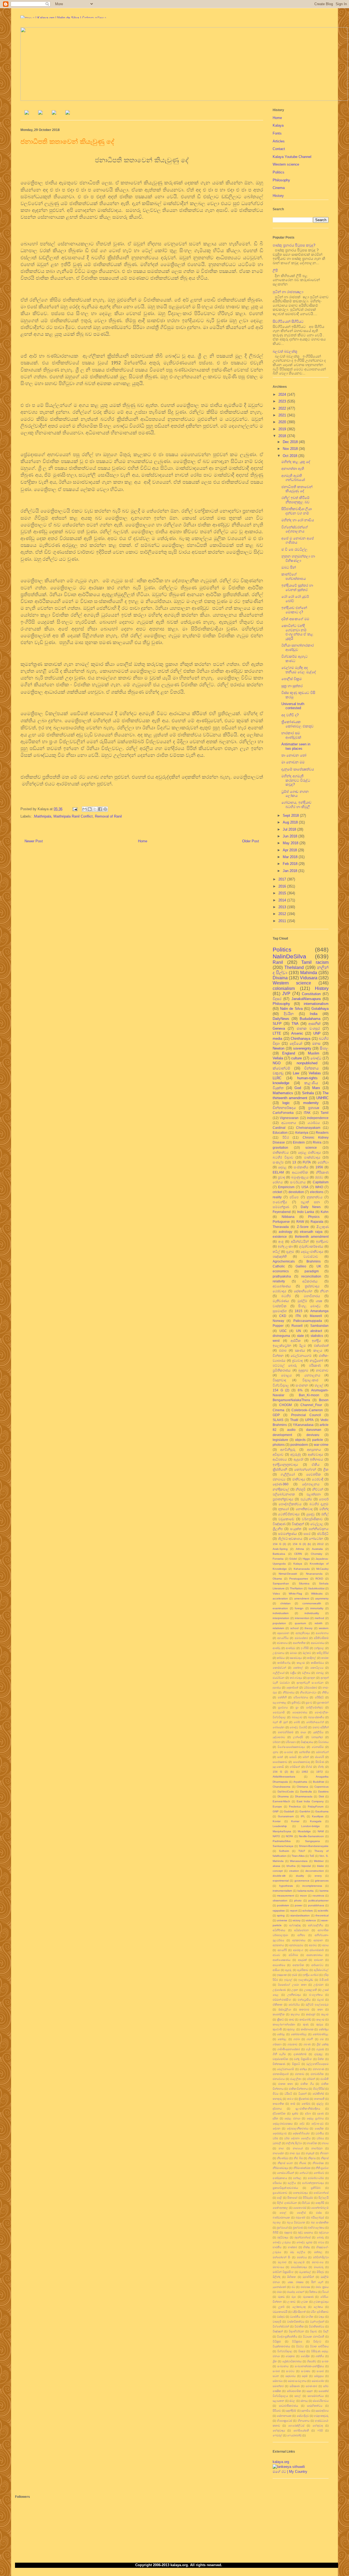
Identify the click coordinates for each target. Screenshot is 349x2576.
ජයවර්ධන (279, 1678)
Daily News (311, 1207)
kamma (324, 1891)
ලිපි (275, 271)
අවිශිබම (293, 1955)
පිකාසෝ (292, 2198)
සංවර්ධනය (298, 1182)
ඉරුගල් (288, 1980)
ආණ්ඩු (276, 1648)
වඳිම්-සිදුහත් (299, 2312)
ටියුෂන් (302, 2094)
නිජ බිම (298, 2158)
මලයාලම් (299, 2262)
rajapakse (279, 1911)
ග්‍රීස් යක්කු (323, 2044)
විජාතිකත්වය (317, 2326)
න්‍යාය (325, 2143)
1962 (305, 1772)
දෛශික (319, 2128)
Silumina (304, 1583)
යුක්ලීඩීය (318, 1732)
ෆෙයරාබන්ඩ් (294, 2435)
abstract (316, 1331)
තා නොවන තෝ (294, 755)
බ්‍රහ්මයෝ (282, 2228)
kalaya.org (281, 2462)
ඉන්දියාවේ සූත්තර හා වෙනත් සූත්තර (297, 588)
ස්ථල (292, 2401)
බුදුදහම (303, 1370)
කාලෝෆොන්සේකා (284, 2024)
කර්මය (281, 1658)
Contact (279, 149)
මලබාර (282, 2262)
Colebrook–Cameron (307, 1410)
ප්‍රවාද (281, 1177)
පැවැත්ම (306, 1499)
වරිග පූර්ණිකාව (320, 2312)
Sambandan (319, 1326)
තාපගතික (278, 2104)
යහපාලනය (312, 1375)
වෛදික (305, 2356)
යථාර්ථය (314, 1123)
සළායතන (278, 2401)
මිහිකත (291, 2277)
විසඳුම (302, 2351)
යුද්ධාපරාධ (279, 1737)
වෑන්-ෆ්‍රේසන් (317, 2322)
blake (321, 1866)
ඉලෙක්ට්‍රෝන (282, 1345)
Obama (277, 1579)
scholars (308, 1911)
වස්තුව (281, 2317)
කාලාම (320, 2019)
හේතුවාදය (279, 2430)
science (311, 1147)
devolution (296, 1192)
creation (294, 1871)
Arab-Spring (280, 1549)
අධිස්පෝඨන (301, 1930)
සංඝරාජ (289, 1752)
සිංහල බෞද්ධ (309, 1306)
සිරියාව (277, 2411)
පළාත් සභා (310, 1202)
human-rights (307, 1078)
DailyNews (281, 1019)
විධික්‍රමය (297, 2341)
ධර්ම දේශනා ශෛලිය (297, 2138)
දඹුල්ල (320, 2104)
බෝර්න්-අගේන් (315, 1722)
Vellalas (315, 1073)
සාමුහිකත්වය (315, 2406)
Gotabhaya (320, 1009)
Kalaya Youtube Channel (292, 157)
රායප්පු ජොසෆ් (296, 2292)
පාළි (279, 2198)
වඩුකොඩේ (286, 1519)
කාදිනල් (312, 1658)
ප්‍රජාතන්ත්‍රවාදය (283, 1499)
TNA (295, 1024)
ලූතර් (281, 2307)
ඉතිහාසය (317, 1459)
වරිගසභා (291, 1742)
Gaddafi (289, 1811)
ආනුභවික (298, 1965)
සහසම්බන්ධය (316, 2396)
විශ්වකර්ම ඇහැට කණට (294, 659)
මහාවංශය (318, 2262)
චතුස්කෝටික (280, 2059)
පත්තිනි (282, 1697)
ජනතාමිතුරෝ (281, 2074)
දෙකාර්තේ (292, 1688)
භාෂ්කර (292, 2247)
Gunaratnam (286, 1816)
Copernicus (321, 1787)
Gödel (293, 1559)
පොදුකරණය (300, 1712)
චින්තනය (311, 1068)
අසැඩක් (302, 1960)
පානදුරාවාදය (300, 2193)
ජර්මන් (311, 2079)
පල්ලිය (292, 2183)
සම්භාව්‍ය (278, 2381)
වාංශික (309, 2317)
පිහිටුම (306, 2203)
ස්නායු (304, 2401)
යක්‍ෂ (319, 1301)
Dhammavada (304, 1796)
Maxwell (316, 1316)
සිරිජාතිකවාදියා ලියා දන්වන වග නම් (297, 511)
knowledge (281, 1083)
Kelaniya (302, 1132)
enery (318, 1876)
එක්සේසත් (321, 1345)
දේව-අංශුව (318, 2124)
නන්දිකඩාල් (281, 1489)
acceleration (280, 1598)
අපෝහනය (322, 1633)
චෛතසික (314, 1474)
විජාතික (299, 2326)
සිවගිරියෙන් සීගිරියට (288, 321)
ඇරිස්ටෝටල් (321, 1970)
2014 (283, 900)
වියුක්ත (278, 1088)
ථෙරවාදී (318, 1479)
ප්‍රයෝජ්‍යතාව (280, 2193)
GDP (276, 1415)
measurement (286, 1896)
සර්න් (306, 1757)
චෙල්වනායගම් (301, 1356)
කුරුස (320, 2024)
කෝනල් (298, 1668)
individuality (312, 1613)
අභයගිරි (282, 1950)
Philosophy (281, 180)
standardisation (300, 1915)
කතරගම (304, 2009)
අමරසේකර (301, 1638)
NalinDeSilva (289, 956)
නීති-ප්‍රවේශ (322, 2168)
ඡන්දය (303, 2069)
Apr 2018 (290, 850)
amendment (302, 1598)
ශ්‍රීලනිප (278, 1529)
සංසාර (320, 2371)
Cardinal (279, 1128)
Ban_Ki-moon (309, 1395)
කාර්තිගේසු (284, 1663)
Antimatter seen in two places (296, 746)
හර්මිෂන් (295, 1767)
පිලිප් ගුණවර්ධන (287, 2203)
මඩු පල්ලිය (298, 2252)
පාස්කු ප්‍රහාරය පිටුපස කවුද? (294, 245)
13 (294, 1162)
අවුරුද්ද (296, 1454)
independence (318, 1118)
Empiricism (286, 1187)
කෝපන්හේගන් (305, 1469)
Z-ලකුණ (323, 1227)
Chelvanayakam (308, 1128)
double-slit (279, 1876)
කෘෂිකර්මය (317, 1663)
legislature (280, 1440)
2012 (283, 914)
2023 (283, 401)
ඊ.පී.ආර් (324, 1980)
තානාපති (319, 2099)
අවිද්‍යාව (278, 1454)
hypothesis (286, 1886)
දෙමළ (282, 1167)
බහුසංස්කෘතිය (316, 1717)
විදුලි (326, 2331)
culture (297, 1058)
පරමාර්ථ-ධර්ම (316, 2178)
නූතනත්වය (315, 1197)
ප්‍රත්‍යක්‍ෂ (314, 1108)
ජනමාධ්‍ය (279, 1479)
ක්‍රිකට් (280, 2019)
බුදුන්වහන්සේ (303, 2237)
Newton (279, 1048)
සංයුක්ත (296, 1529)
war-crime (321, 1445)
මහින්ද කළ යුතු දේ (296, 462)
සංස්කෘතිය (301, 1167)
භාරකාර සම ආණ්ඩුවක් (291, 735)
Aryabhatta (300, 1782)
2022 (283, 408)
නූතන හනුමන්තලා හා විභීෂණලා (298, 558)
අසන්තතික (299, 1643)
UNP (317, 1033)
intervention (302, 1618)
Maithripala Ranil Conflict (73, 816)
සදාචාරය (291, 2376)
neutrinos (318, 1896)
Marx (316, 1088)
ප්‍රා (297, 1707)
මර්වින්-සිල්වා (321, 2257)
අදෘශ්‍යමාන (283, 1633)
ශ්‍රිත (275, 2361)
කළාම (325, 2014)
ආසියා (276, 1970)
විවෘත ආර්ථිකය (319, 2346)
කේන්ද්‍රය (324, 2029)
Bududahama (310, 1019)
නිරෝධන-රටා (308, 1692)
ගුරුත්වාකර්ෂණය (311, 1246)
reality (277, 1197)
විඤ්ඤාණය (307, 1742)
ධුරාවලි (277, 2143)
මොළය (286, 1375)
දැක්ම (295, 2113)
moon (303, 1896)
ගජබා (297, 2039)
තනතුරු (277, 2099)
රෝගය (278, 1182)
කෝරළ (282, 2039)
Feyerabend (282, 1212)
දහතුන (311, 1678)
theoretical (322, 1915)
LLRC (277, 1078)
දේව (302, 2124)
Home (143, 841)
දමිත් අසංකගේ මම (295, 619)
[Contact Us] (68, 113)
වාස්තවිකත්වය (296, 2322)
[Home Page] (27, 113)
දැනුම (290, 1252)
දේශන (276, 2128)
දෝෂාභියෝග (303, 1291)
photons (279, 1445)
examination (280, 1608)
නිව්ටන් (318, 1489)
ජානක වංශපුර (308, 1028)
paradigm (312, 1271)
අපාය (325, 1945)
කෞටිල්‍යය (317, 1668)
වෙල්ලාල (317, 1524)
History (278, 196)
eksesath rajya (311, 1232)
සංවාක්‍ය (306, 2371)
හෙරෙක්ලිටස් (296, 2426)
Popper (278, 1326)
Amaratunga (319, 1311)
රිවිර (286, 1137)
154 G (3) (279, 1544)
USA (305, 1187)
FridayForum (316, 1807)
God (298, 1088)
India (314, 1014)
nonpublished (307, 1063)
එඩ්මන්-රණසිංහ (282, 2000)
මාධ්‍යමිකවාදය (299, 2267)
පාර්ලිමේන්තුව (315, 1707)
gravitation (280, 1147)
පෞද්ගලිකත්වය (290, 1504)
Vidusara (309, 978)
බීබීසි (276, 2232)
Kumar (295, 1821)
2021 (283, 415)
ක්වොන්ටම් (281, 1068)
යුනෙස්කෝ (279, 2287)
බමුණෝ (300, 2217)
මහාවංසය (278, 2267)
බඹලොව (297, 1717)
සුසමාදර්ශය (322, 2411)
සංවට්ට (290, 2371)
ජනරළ (320, 1673)
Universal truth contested (293, 706)
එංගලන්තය (316, 1995)
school (294, 1628)
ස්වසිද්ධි (323, 1534)
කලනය (295, 2014)
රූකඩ (281, 2297)
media (277, 1039)
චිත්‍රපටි (296, 2064)
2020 (283, 422)
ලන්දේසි (298, 1737)
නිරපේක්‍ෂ (318, 2163)
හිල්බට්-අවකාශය (290, 1539)
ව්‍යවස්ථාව (311, 1256)
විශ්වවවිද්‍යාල (285, 2351)
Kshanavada (302, 1569)
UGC (283, 1331)
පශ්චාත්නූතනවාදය (313, 2183)
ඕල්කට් (307, 1653)
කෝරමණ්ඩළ (321, 2034)
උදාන (295, 1990)
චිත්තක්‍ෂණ (279, 2064)
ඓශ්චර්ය (294, 2005)
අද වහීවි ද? (290, 715)
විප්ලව (317, 2341)
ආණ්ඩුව (291, 1648)
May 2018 (291, 843)
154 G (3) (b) (302, 1544)
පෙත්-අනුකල (280, 2208)
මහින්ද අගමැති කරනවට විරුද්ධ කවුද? (296, 780)
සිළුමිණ (320, 1762)
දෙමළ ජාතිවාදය (310, 1152)
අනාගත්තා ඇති (293, 469)
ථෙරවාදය (279, 1291)
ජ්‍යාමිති (324, 2079)
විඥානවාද (279, 1380)
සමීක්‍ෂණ (295, 2386)
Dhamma (283, 1796)
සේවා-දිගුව (303, 2416)
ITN (298, 1316)
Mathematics (283, 1093)
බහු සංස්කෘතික (320, 2222)
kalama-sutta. (306, 1891)
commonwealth (312, 1603)
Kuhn (325, 1212)
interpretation (281, 1618)
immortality (317, 1608)
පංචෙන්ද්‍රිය (280, 1202)
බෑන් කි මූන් (280, 1722)
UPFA (309, 1420)
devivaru (313, 1435)
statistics (317, 1336)
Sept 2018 (291, 816)
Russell (297, 1326)
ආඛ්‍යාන (319, 1960)
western (324, 1628)
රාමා (279, 2292)
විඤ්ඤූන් (298, 1524)
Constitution (311, 994)
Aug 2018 (291, 822)
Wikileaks (317, 1594)
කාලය (318, 1350)
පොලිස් (301, 2213)
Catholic (279, 1266)
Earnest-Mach (281, 1801)
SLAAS (278, 1420)
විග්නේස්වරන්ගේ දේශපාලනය (295, 529)
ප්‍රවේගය (283, 1707)
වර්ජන (277, 1742)
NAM (321, 1831)
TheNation (296, 1588)
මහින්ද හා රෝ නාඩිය (298, 520)
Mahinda (309, 973)
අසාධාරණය (318, 1643)
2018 (283, 436)
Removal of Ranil (108, 816)
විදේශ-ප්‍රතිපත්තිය (287, 2336)
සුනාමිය (306, 2411)
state (300, 1336)
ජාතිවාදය (299, 1479)
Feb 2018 (291, 864)
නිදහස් (325, 2158)
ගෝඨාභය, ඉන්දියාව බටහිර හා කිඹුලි (296, 805)
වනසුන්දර (317, 1737)
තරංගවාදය (296, 1678)
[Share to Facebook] (100, 809)
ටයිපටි (288, 2094)
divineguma (281, 1336)
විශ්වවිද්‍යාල (281, 1385)
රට (293, 2287)
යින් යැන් (317, 2282)
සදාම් (305, 2376)
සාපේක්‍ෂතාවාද (301, 1762)
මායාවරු (319, 2267)
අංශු (281, 1241)
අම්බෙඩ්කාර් (317, 1950)
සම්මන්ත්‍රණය (288, 1534)
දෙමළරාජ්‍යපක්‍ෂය (283, 2124)
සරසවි (293, 1757)
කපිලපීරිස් (323, 1653)
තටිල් (276, 1252)
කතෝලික (279, 2014)
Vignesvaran (289, 1118)
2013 (283, 907)
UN (299, 1331)
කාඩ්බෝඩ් (305, 2019)
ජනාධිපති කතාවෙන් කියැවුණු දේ (297, 489)
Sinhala (308, 1093)
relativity (279, 1281)
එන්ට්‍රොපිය (304, 2000)
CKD (283, 1316)
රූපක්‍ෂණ (308, 2297)
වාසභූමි (277, 2322)
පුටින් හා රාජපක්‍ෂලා (288, 292)
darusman (314, 1430)
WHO (319, 1187)
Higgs (306, 1559)
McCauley (322, 1569)
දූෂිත (275, 2118)
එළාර (320, 2000)
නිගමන (324, 2153)
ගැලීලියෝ (279, 1673)
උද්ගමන (318, 1985)
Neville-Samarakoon (311, 1836)
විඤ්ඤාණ (279, 1524)
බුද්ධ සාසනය (305, 2232)
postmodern (299, 1445)
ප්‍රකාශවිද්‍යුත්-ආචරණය (285, 2188)
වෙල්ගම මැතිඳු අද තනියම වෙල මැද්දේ (299, 670)
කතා (320, 2009)
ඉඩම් (294, 1975)
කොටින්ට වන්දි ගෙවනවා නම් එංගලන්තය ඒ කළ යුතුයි (297, 632)
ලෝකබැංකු (299, 2307)
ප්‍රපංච (309, 1702)
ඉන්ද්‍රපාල (319, 1648)
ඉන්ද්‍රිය (316, 1341)
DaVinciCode (286, 1792)
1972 (320, 1772)
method (319, 1618)
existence (280, 1237)
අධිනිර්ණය (279, 1930)
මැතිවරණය (281, 1301)
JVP (286, 994)
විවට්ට (300, 2346)
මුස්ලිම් (302, 1301)
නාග (281, 2148)
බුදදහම (288, 2232)
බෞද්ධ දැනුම (304, 2242)
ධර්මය (320, 2138)
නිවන (324, 1291)
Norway (278, 1321)
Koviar (277, 1821)
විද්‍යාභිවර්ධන (296, 2331)
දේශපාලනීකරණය (298, 2128)
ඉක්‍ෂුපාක (282, 1975)
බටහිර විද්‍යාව (283, 1157)
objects (300, 1440)
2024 (283, 394)
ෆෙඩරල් (277, 2435)
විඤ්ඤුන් (278, 2331)
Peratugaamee (299, 1579)
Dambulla (306, 1792)
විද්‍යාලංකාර (310, 1380)
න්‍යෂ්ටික (312, 2143)
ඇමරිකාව (303, 1970)
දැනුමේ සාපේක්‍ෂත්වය (298, 769)
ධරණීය (320, 2133)
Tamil (325, 1113)
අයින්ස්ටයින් (300, 1241)
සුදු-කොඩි (278, 1767)
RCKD (319, 1579)
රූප (294, 2297)
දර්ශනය (277, 2109)
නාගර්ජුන (317, 2148)
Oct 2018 (291, 456)
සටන (276, 2376)
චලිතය (306, 1673)
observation (280, 1900)
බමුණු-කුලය (300, 1177)
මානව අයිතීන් (321, 1727)
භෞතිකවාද (304, 1509)
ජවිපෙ (294, 1197)
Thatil (294, 1420)
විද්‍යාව (314, 2331)
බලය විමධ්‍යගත (296, 2222)
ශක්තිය (320, 2356)
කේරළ (281, 2034)
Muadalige (304, 1831)
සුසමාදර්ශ (280, 1311)
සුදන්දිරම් (291, 2411)
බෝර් (297, 1722)
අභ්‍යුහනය (314, 1449)
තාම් (293, 2104)
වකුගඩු (278, 1073)
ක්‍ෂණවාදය (296, 1658)
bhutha (291, 1866)
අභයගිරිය (283, 1638)
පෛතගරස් (300, 2208)
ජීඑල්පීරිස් (319, 2089)
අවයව (276, 1955)
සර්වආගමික (294, 2391)
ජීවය (276, 2094)
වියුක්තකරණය (281, 2346)
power (299, 1905)
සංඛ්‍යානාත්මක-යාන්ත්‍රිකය (309, 2366)
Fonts (277, 133)
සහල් (298, 2396)
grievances (322, 1881)
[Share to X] (95, 809)
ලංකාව (291, 2302)
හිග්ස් (309, 1767)
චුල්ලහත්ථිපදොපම (318, 2064)
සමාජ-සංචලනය (297, 2381)
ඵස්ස (319, 2213)
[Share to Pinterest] (105, 809)
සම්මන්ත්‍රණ (281, 1207)
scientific (323, 1911)
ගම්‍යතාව (292, 2044)
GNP (276, 1811)
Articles (279, 141)
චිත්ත (321, 2059)
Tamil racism (315, 962)
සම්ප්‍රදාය (319, 2376)
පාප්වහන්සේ (321, 2193)
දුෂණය (277, 1688)
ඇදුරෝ (298, 1459)
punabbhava (316, 1905)
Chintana (302, 1787)
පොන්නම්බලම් (320, 2208)
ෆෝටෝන (316, 1539)
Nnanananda (314, 1574)
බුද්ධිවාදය (283, 2237)
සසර (307, 1534)
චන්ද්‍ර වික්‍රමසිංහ (303, 2059)
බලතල (277, 2222)
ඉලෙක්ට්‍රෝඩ (306, 1980)
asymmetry (322, 1598)
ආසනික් (315, 1024)
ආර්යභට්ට (317, 1965)
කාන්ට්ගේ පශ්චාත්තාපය (294, 576)
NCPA (289, 1836)
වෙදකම (290, 2356)
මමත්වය (302, 2257)
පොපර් (324, 1499)
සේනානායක (284, 2416)
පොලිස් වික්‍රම (292, 679)
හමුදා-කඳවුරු (321, 2416)
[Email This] (85, 809)
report (294, 1911)
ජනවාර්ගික (317, 2074)
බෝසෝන (279, 1727)
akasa (276, 1866)
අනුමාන (318, 1940)
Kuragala (316, 1821)
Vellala (278, 1058)
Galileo (301, 1266)
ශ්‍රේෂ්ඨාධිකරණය (292, 2361)
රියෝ (325, 2292)
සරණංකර (311, 2386)
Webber (319, 1861)
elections (317, 1192)
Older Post (251, 841)
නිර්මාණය (289, 1692)
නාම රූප (295, 2153)
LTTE (277, 1033)
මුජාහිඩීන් (308, 2277)
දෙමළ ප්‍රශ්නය (315, 2118)
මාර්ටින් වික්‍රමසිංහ (283, 2272)
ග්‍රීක (326, 1469)
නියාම (303, 2163)
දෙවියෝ (296, 1043)
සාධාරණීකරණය (288, 2406)
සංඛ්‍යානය (283, 2366)
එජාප (283, 1350)
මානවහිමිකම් (286, 1732)
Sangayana (312, 1841)
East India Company (310, 1801)
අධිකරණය (310, 1281)
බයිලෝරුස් (317, 2217)
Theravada (281, 1227)
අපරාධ (313, 1945)
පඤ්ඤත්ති (280, 1256)
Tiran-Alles (298, 1856)
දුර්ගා (308, 2113)
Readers (322, 1132)
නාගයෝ (298, 2148)
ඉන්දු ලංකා (285, 1246)
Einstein (299, 1142)
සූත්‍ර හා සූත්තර (292, 686)
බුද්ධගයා (324, 2232)
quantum (300, 1623)
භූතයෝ (283, 1509)
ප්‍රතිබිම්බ (316, 2188)
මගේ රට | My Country (290, 2472)
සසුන (310, 2391)
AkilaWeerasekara (284, 1777)
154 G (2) (281, 1390)
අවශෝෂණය (282, 1286)
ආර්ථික (296, 1341)
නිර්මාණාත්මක (302, 2168)
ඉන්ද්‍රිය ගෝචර (310, 1975)
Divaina (280, 978)
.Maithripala (42, 816)
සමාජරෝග (318, 2381)
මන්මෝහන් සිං (282, 2257)
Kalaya (278, 125)
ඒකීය (316, 1464)
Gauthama (322, 1811)
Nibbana (288, 1217)
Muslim (314, 1053)
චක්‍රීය (293, 1673)
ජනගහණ (318, 2069)
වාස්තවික (280, 1306)
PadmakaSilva (282, 1841)
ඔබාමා (294, 1653)
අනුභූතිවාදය (303, 1633)
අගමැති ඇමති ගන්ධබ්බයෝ (293, 478)
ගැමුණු (320, 2049)
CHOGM (285, 1405)
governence (302, 1881)
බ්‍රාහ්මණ (298, 2228)
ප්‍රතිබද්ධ (296, 1702)
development (282, 1435)
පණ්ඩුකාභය (280, 2178)
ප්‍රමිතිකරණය (282, 1370)
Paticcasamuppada (308, 1321)
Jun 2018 (291, 836)
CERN (298, 1554)
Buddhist (319, 1782)
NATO (276, 1836)
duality (300, 1876)
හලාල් (319, 1385)
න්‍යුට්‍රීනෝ (316, 1360)
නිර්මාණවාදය (280, 2168)
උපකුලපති (310, 1990)
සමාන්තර (278, 2386)
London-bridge (311, 1826)
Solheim (284, 1851)
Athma (300, 1549)
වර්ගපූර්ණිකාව (312, 1519)
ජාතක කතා (286, 2084)
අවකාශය (282, 1643)
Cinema (279, 188)
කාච (292, 2019)
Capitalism (321, 1182)
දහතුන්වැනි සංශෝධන (310, 1683)
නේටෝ (304, 2173)
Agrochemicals (284, 1261)
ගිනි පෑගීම (279, 2054)
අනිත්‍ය (301, 1935)
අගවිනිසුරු (288, 1449)
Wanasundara (299, 1861)
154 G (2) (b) (283, 1772)
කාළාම (301, 1663)
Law (296, 1073)
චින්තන (278, 1356)
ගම (322, 2039)
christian (285, 1603)
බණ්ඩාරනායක (281, 2217)
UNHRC (322, 1098)
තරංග (290, 2099)
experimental (281, 1881)
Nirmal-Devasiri (288, 1574)
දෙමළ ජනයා (292, 2118)
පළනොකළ (280, 1702)
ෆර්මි (320, 2430)
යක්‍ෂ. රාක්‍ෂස (296, 2282)
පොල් (283, 2213)
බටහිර (286, 1296)
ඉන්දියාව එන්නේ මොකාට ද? (294, 610)
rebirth (319, 1623)
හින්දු (321, 1767)
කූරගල (291, 2029)
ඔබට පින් (289, 567)
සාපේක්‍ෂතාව (280, 1762)
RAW (300, 1222)
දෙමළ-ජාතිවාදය (312, 1252)
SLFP (277, 1024)
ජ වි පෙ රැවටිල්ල (294, 549)
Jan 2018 (291, 871)
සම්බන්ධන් (322, 1752)
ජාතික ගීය (307, 2084)
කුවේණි (277, 2029)
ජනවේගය (279, 2079)
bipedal (306, 1866)
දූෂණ (321, 2113)
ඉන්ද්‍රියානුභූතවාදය (285, 1464)
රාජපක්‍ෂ (305, 2287)
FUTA (307, 1162)
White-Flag (295, 1594)
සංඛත (325, 2361)
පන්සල (297, 2178)
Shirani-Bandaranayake (314, 1846)
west (276, 1341)
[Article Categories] (54, 113)
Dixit (321, 1796)
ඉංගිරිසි (305, 1648)
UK (319, 1266)
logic (286, 1103)
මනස (316, 1043)
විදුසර (277, 999)
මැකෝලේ (305, 2272)
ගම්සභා (277, 2044)
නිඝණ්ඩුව (283, 2158)
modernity (311, 1103)
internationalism (316, 1004)
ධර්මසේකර (310, 1688)
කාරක (325, 1658)
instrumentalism (282, 1891)
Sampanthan (281, 1583)
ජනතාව (300, 2074)
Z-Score (303, 1227)
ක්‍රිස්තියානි (280, 1469)
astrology (285, 1232)
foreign (299, 1608)
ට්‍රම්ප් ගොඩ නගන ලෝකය (295, 794)
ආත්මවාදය (315, 1454)
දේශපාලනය (311, 1484)
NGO (277, 1063)
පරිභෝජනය (301, 1697)
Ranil (278, 962)
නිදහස (312, 2158)
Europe (277, 1807)
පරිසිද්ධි (319, 1697)
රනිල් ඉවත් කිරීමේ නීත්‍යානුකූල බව (295, 500)
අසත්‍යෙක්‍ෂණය (282, 1960)
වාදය (321, 2317)
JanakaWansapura (306, 999)
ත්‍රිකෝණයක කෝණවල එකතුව (297, 724)
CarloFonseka (283, 1113)
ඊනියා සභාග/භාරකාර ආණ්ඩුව (298, 647)
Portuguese (281, 1222)
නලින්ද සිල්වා (294, 2143)
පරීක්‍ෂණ (315, 1365)
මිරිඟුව (320, 2272)
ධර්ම (275, 2138)
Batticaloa (279, 1554)
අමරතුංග (298, 1950)
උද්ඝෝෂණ (279, 1990)
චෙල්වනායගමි (285, 2069)
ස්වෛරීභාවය (321, 2401)
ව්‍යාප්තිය (295, 2317)
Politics (279, 172)
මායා (303, 1732)
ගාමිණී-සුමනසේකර (289, 2049)
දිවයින (289, 1014)
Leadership (280, 1826)
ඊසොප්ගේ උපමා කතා (292, 1985)
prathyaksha (282, 1276)
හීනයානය (304, 2421)
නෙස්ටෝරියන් (285, 2173)
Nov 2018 (291, 449)
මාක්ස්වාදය (312, 1157)
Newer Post (34, 841)
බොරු (320, 2237)
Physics (314, 1217)
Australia (317, 1549)
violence (311, 1920)
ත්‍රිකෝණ (304, 2099)
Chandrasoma (282, 1787)
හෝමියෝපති (301, 2430)
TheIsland (294, 967)
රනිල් (325, 1514)
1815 (299, 1311)
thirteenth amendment (312, 1237)
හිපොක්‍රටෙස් (285, 2421)
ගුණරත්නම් (300, 2054)
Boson (324, 1400)
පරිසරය (277, 2183)
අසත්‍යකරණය (315, 1955)
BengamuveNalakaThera (291, 1400)
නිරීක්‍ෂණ (322, 1172)
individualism (281, 1613)
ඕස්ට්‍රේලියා (285, 2009)
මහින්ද (324, 1509)
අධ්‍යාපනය (289, 1123)
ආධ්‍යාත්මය (279, 1965)
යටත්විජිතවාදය (289, 1514)
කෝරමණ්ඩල (299, 2034)
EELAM (278, 1172)
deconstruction (315, 1871)
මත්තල (318, 2252)
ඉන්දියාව (322, 1241)
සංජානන (302, 1385)
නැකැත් (310, 2153)
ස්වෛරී (319, 1757)
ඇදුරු (288, 1970)
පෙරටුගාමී (279, 1712)
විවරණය (323, 1742)
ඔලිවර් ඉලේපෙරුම (317, 2005)
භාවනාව (322, 1370)
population (279, 1623)
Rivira (317, 1142)
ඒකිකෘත (278, 2005)
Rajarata (317, 1222)
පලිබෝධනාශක (284, 1494)
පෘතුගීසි (320, 2203)
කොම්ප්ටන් (279, 1668)
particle (318, 1440)
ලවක (305, 2302)
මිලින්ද (276, 2277)
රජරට (319, 1177)
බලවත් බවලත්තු (285, 351)
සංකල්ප (278, 1162)
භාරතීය (277, 2247)
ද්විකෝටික (279, 2113)
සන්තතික (305, 1752)
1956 (319, 1167)
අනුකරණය (299, 1940)
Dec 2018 (291, 442)
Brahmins (314, 1261)
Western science (286, 164)
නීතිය (325, 1692)
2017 (283, 879)
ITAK (307, 1113)
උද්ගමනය (279, 1653)
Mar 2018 (291, 857)
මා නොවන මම (293, 762)
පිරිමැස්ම (308, 2198)
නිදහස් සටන (285, 2163)
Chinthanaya (300, 1039)
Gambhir (305, 1811)
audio (291, 1430)
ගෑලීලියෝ (288, 1474)
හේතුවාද (318, 2426)
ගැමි (308, 2049)
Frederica (295, 1807)
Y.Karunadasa (303, 1425)
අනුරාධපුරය (296, 1945)
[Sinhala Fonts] (40, 113)
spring (281, 1915)
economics (281, 1271)
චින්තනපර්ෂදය (284, 1108)
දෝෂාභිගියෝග (301, 2133)
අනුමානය (278, 1945)
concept (278, 1871)
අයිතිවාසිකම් (321, 1638)
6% (300, 1390)
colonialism (284, 988)
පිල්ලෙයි (324, 2198)
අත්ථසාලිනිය (316, 1925)
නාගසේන (278, 2153)
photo (298, 1900)
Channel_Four (311, 1405)
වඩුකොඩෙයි (280, 2312)
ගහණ (307, 2044)
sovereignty (302, 1048)
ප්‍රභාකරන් (323, 1702)
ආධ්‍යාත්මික (300, 1172)
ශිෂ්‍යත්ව (312, 2361)
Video (276, 1594)
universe (282, 1920)
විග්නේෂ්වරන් (281, 2326)
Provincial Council (306, 1415)
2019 (283, 429)
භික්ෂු (306, 2247)
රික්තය (313, 2292)
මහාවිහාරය (312, 1296)
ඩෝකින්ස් (318, 2094)
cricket (277, 1192)
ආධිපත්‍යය (280, 1459)
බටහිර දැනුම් (319, 1504)
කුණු (306, 2024)
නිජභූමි (301, 1489)
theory (309, 1628)
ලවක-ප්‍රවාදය (321, 2302)
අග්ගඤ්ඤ (295, 1925)
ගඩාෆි (310, 2039)
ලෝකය (318, 2307)
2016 (283, 886)
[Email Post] (75, 809)
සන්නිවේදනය (319, 1529)
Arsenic (297, 1033)
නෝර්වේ (319, 2173)
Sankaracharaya (283, 1846)
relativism (278, 1628)
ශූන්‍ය (276, 1752)
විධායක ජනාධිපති (314, 2336)
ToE (312, 1856)
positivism (283, 1905)
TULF (302, 1851)
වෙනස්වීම (318, 1747)
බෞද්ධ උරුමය (282, 2242)
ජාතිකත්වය (281, 1152)
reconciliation (311, 1276)
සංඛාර (276, 2371)
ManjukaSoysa (282, 1831)
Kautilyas (318, 1816)
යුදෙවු (310, 1514)
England (289, 1053)
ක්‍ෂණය (300, 1350)
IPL (303, 1816)
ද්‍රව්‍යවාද (297, 1360)
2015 (283, 893)
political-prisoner (318, 1900)
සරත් (280, 1757)
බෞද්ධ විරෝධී (298, 1727)
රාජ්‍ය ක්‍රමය (322, 2287)
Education (280, 1132)
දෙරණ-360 (281, 1484)
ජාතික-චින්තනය (298, 2089)
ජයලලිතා (296, 2079)
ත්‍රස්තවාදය (312, 1286)
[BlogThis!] (90, 809)
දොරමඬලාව (280, 2133)
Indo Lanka (306, 1212)
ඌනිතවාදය (294, 1995)
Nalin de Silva (291, 1009)
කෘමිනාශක (307, 2029)
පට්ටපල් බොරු (285, 1365)
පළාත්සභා (314, 1494)
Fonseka (278, 1559)
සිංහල (324, 1048)
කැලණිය (311, 1083)
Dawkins (323, 1792)
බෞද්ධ (316, 1058)
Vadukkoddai (316, 1588)
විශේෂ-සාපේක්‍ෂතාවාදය (291, 1747)
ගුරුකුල (319, 2054)
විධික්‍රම (277, 2341)
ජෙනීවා (323, 1162)
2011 (283, 921)
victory (297, 1920)
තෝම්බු (306, 2104)
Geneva (279, 1028)
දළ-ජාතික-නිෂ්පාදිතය (308, 2109)
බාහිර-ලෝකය (316, 2228)
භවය (321, 2242)
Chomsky (317, 1554)
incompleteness (312, 1886)
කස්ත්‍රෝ (311, 2014)
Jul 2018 (290, 829)
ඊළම (303, 1345)
